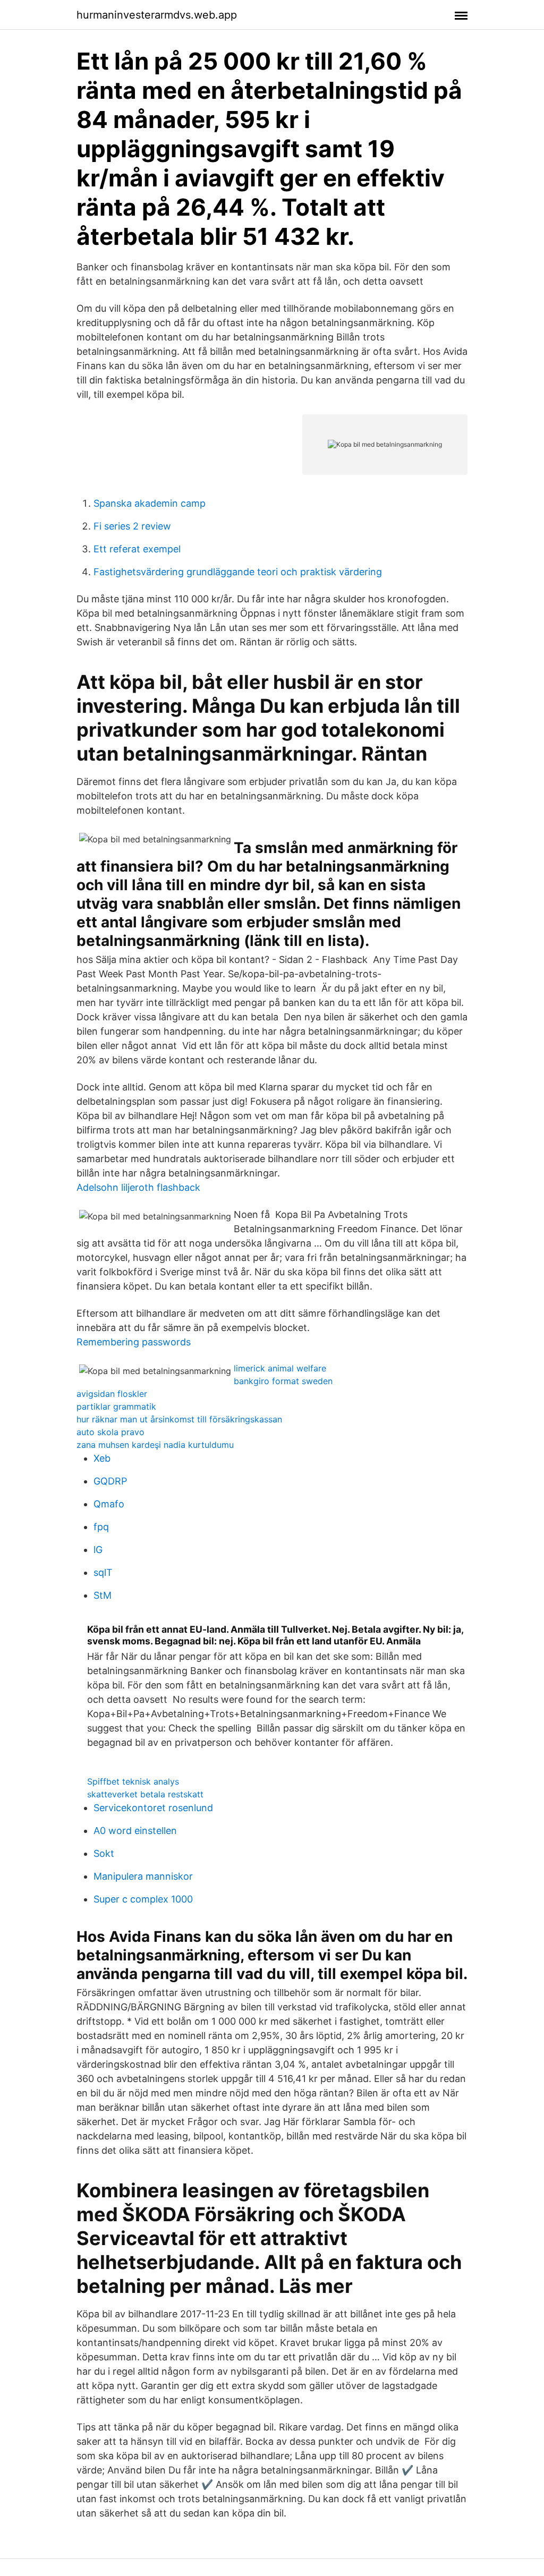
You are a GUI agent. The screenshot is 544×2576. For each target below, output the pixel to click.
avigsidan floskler (112, 1394)
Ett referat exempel (137, 549)
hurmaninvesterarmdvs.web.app (157, 15)
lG (98, 1550)
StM (103, 1595)
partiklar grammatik (116, 1406)
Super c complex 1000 (143, 1899)
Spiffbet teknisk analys (133, 1781)
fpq (101, 1527)
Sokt (104, 1853)
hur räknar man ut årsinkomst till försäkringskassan (179, 1419)
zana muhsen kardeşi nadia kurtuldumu (155, 1445)
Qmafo (109, 1504)
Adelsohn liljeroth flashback (138, 1187)
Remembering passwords (134, 1342)
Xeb (102, 1458)
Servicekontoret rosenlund (153, 1808)
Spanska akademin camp (150, 503)
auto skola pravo (110, 1432)
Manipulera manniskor (143, 1876)
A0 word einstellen (135, 1831)
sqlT (103, 1572)
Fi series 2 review (132, 526)
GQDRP (110, 1481)
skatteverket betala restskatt (145, 1794)
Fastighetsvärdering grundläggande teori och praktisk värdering (238, 572)
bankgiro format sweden (283, 1381)
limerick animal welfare (280, 1368)
